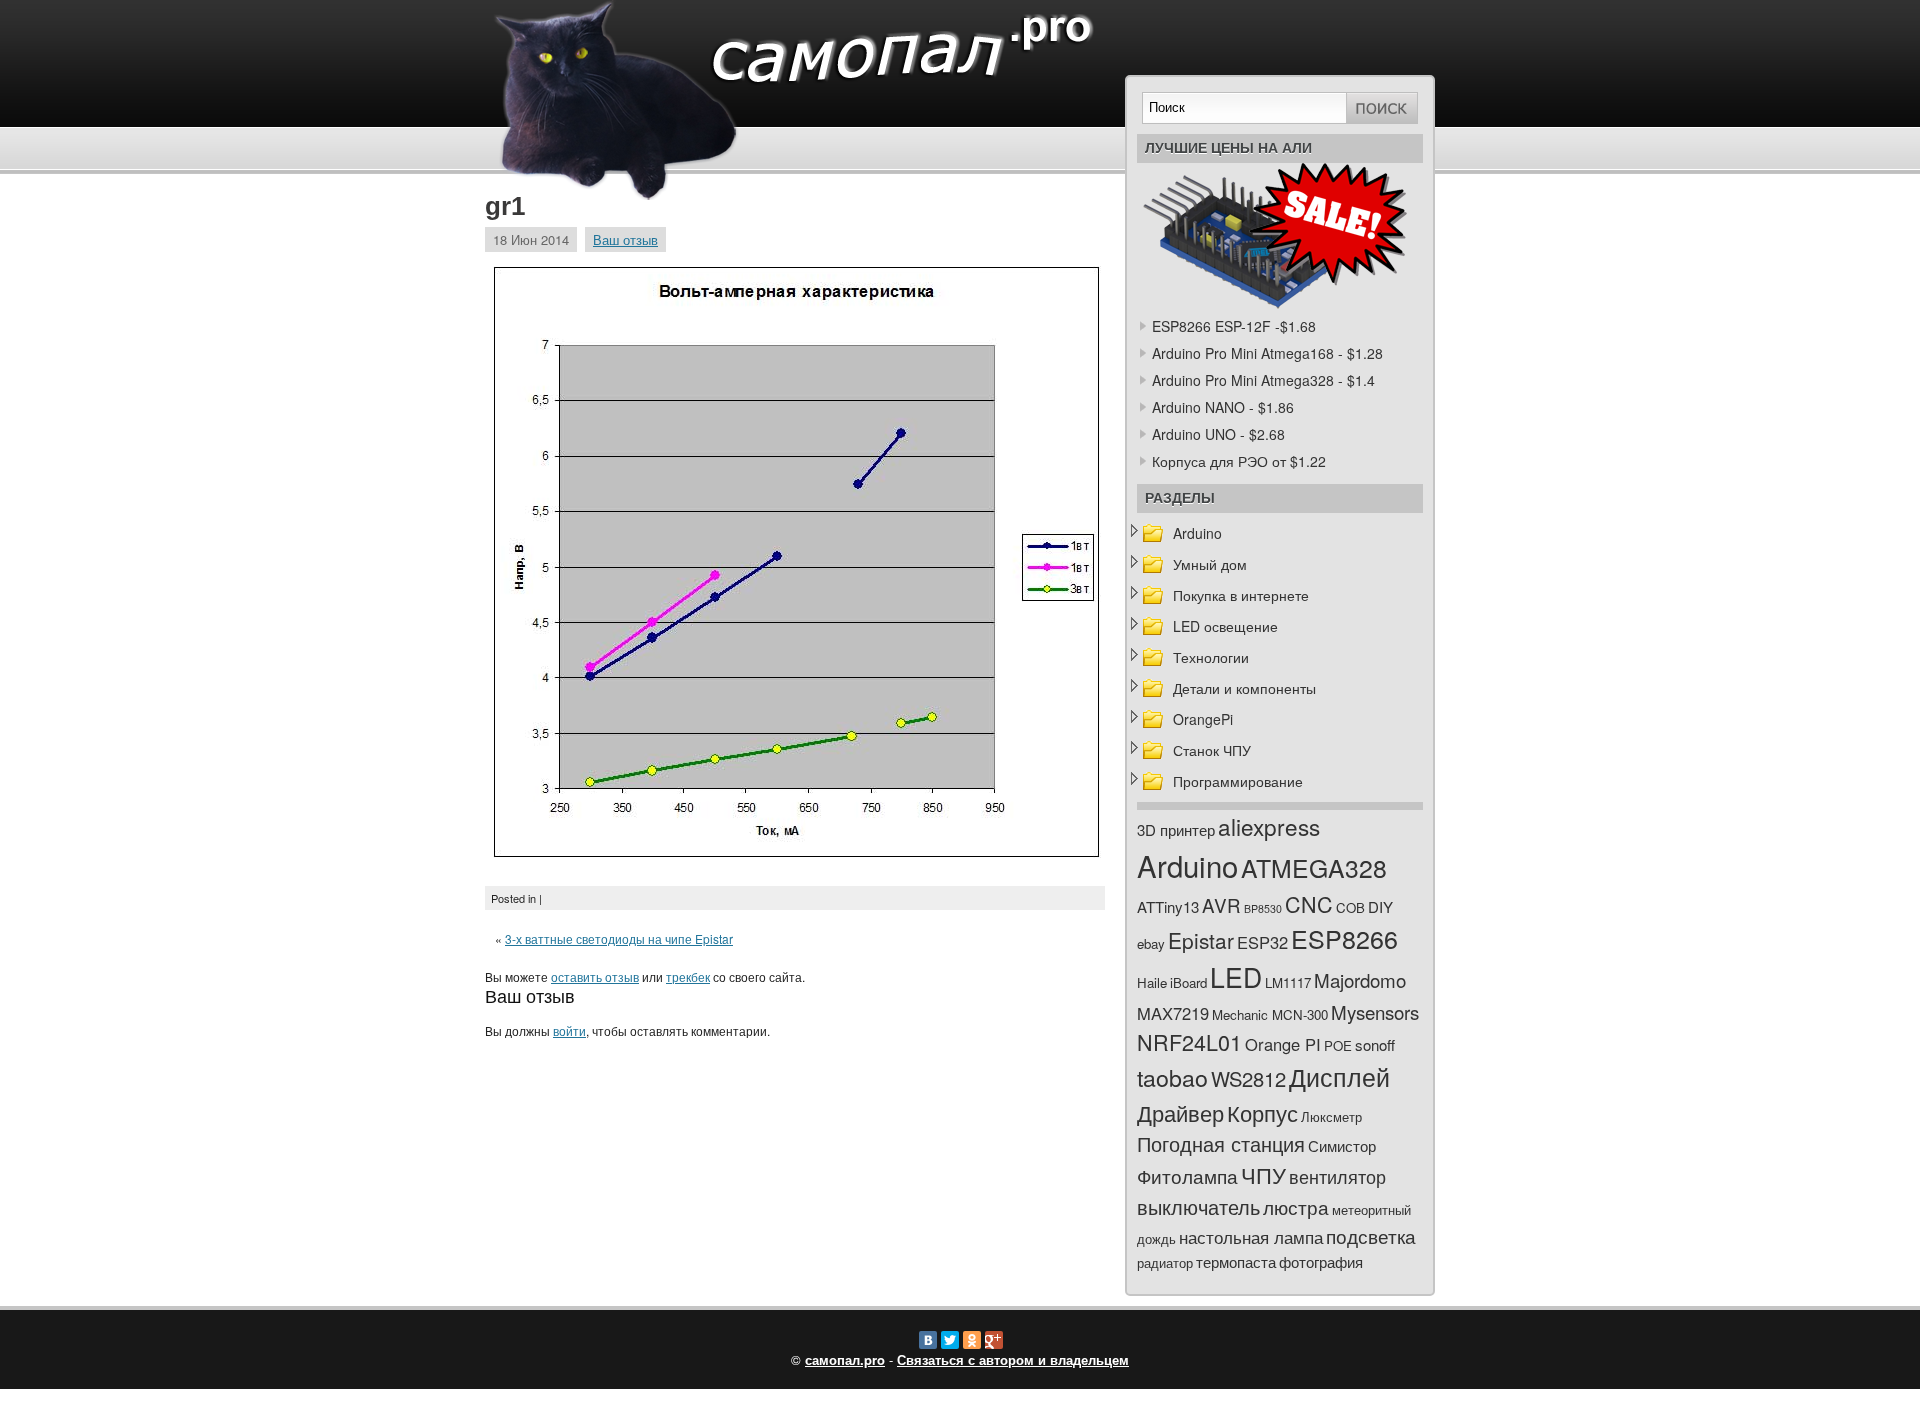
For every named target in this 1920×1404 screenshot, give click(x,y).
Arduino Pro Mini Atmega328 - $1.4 (1263, 380)
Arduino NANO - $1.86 (1223, 407)
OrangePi (1203, 719)
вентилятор (1337, 1176)
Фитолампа (1187, 1175)
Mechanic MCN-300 (1270, 1014)
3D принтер (1176, 829)
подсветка (1371, 1236)
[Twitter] (950, 1340)
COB (1350, 907)
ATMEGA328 (1314, 867)
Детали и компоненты (1244, 688)
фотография (1321, 1261)
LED (1236, 977)
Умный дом (1210, 564)
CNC (1309, 903)
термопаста (1236, 1261)
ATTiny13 (1168, 906)
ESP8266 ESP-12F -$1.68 (1234, 326)
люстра (1296, 1206)
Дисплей (1339, 1076)
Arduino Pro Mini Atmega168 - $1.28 (1267, 353)
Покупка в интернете (1241, 595)
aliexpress (1269, 826)
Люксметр (1331, 1116)
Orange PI (1283, 1044)
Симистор (1342, 1145)
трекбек (688, 976)
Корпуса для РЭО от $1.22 (1239, 461)
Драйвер (1180, 1112)
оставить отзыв (595, 976)
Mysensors (1375, 1011)
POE (1338, 1045)
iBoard (1188, 982)
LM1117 (1288, 982)
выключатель (1198, 1206)
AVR (1221, 904)
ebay (1151, 943)
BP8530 (1263, 908)
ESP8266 (1344, 938)
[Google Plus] (994, 1340)
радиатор (1165, 1262)
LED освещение (1225, 626)
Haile (1152, 982)
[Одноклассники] (972, 1340)
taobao (1172, 1077)
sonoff (1375, 1044)
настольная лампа (1251, 1237)
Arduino (1197, 533)
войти (569, 1030)
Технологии (1211, 657)
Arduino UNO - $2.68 (1218, 434)
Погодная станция (1221, 1143)
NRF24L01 (1189, 1041)
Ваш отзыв (625, 239)
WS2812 (1248, 1078)
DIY (1380, 906)
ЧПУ (1263, 1174)
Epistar (1201, 940)
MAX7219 (1173, 1013)
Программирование (1238, 781)
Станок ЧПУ (1212, 750)
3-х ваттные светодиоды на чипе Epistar (619, 938)
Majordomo (1360, 979)
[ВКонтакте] (928, 1340)
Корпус (1262, 1112)
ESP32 (1262, 942)
